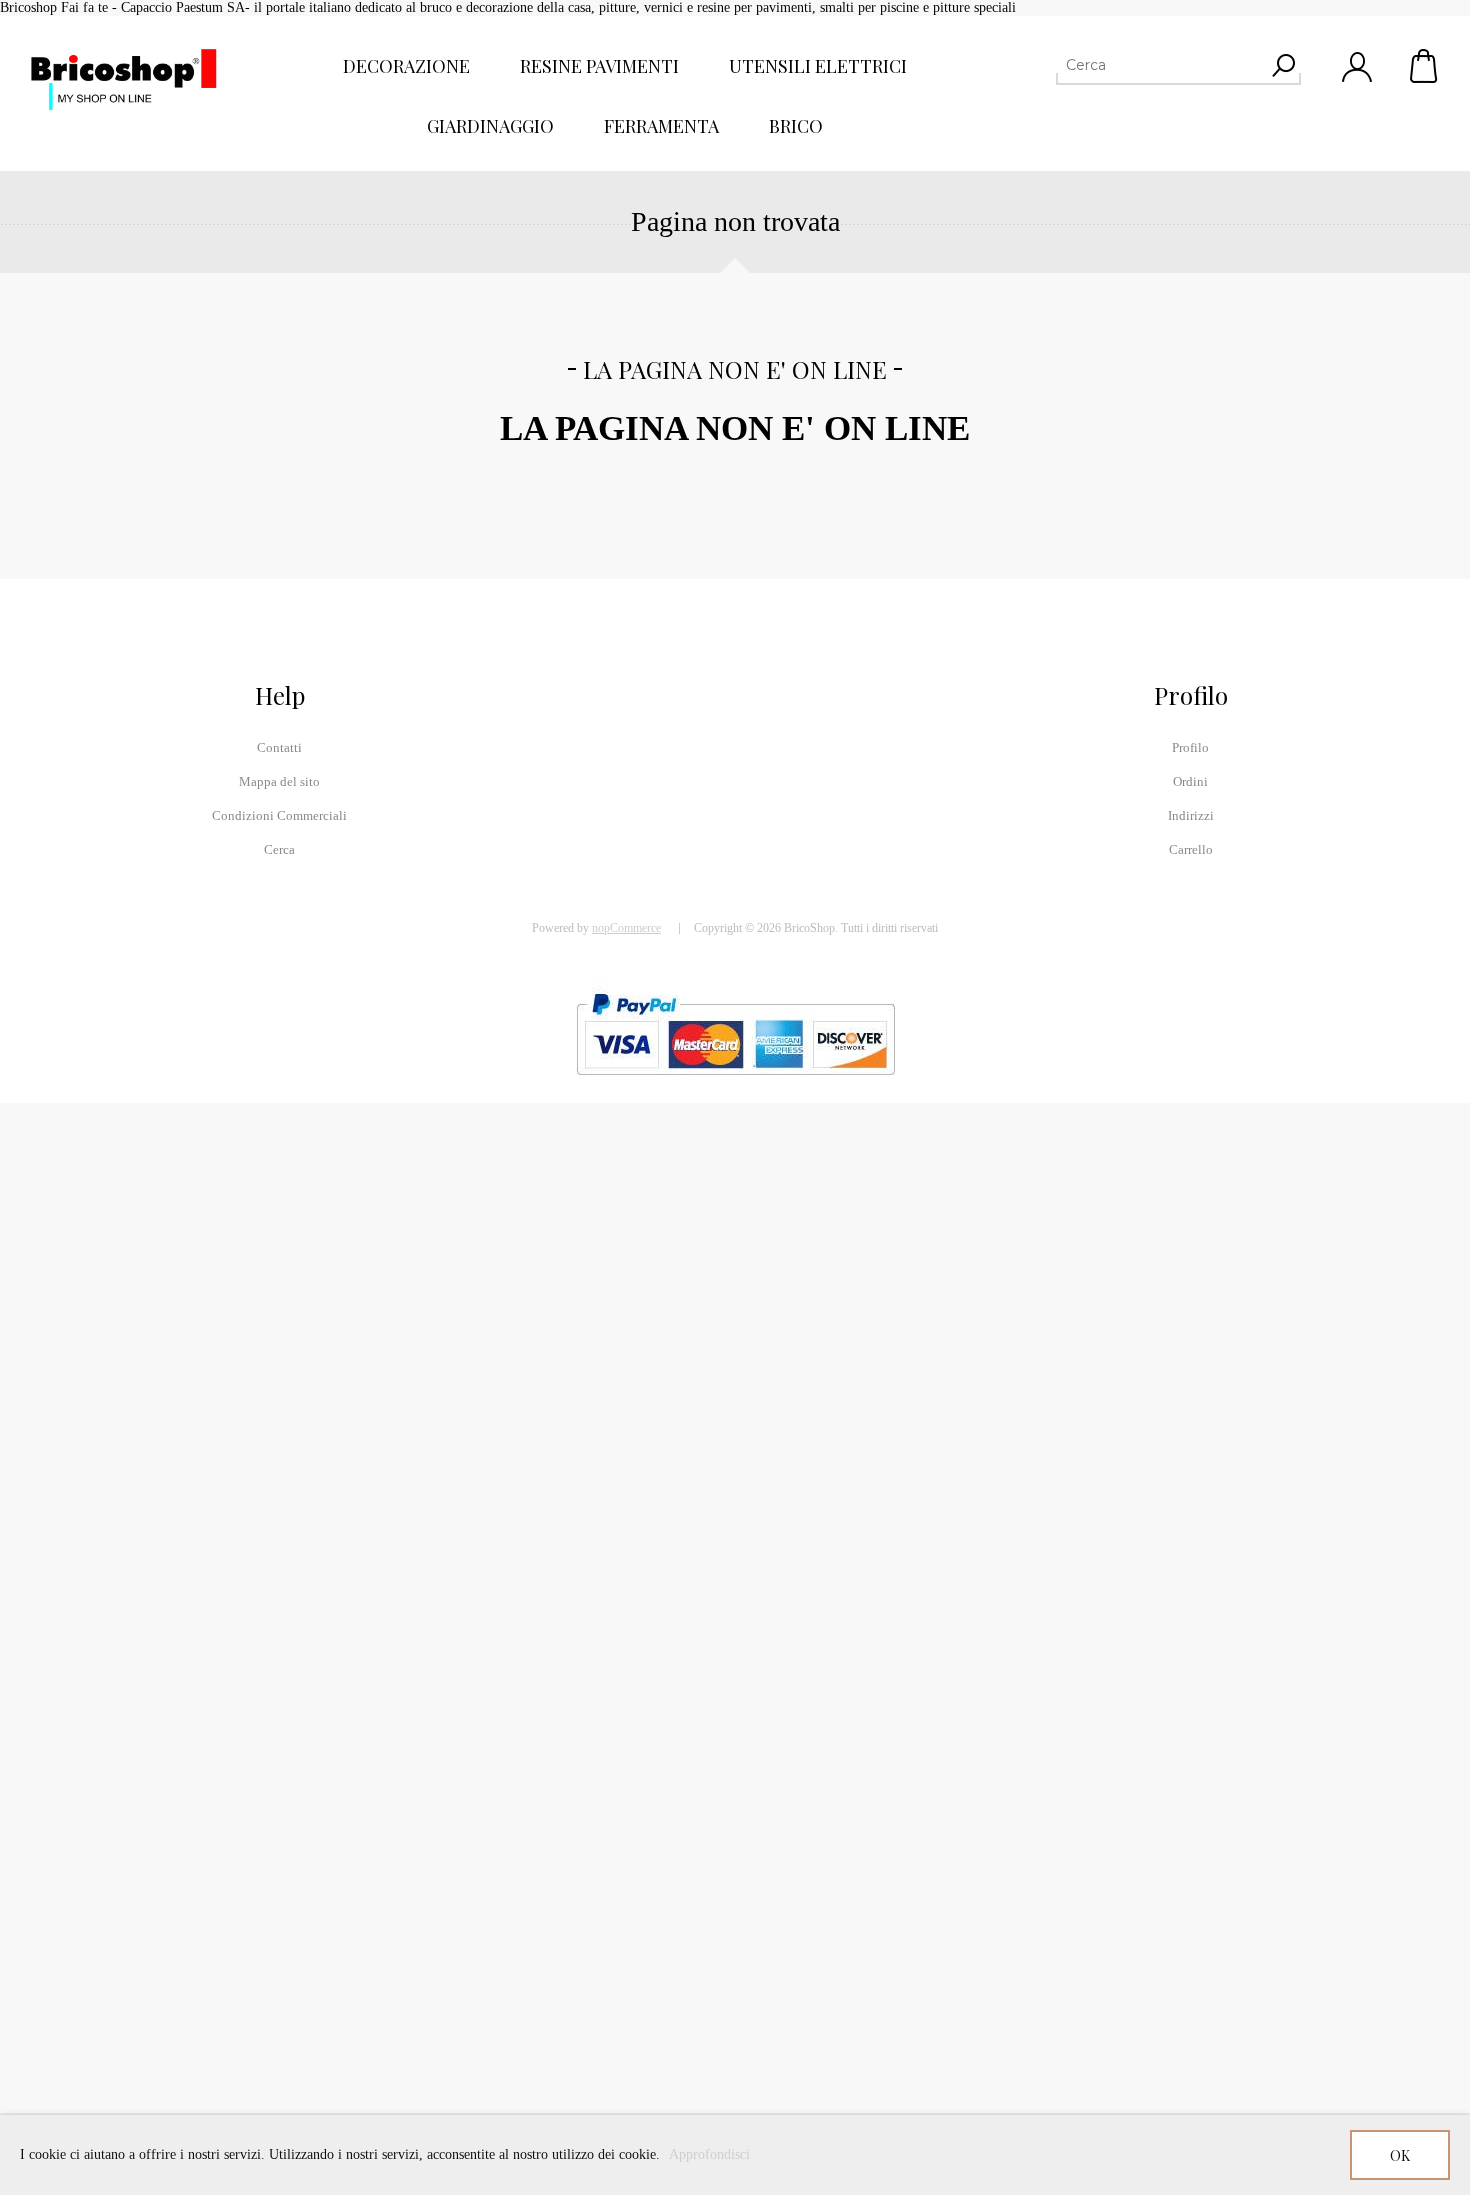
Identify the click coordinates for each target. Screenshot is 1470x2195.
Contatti (279, 747)
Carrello (1425, 66)
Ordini (1190, 781)
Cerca (279, 849)
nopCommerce (626, 928)
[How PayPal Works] (735, 1084)
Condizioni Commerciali (279, 815)
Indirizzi (1191, 815)
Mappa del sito (279, 781)
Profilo (1190, 747)
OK (1400, 2155)
